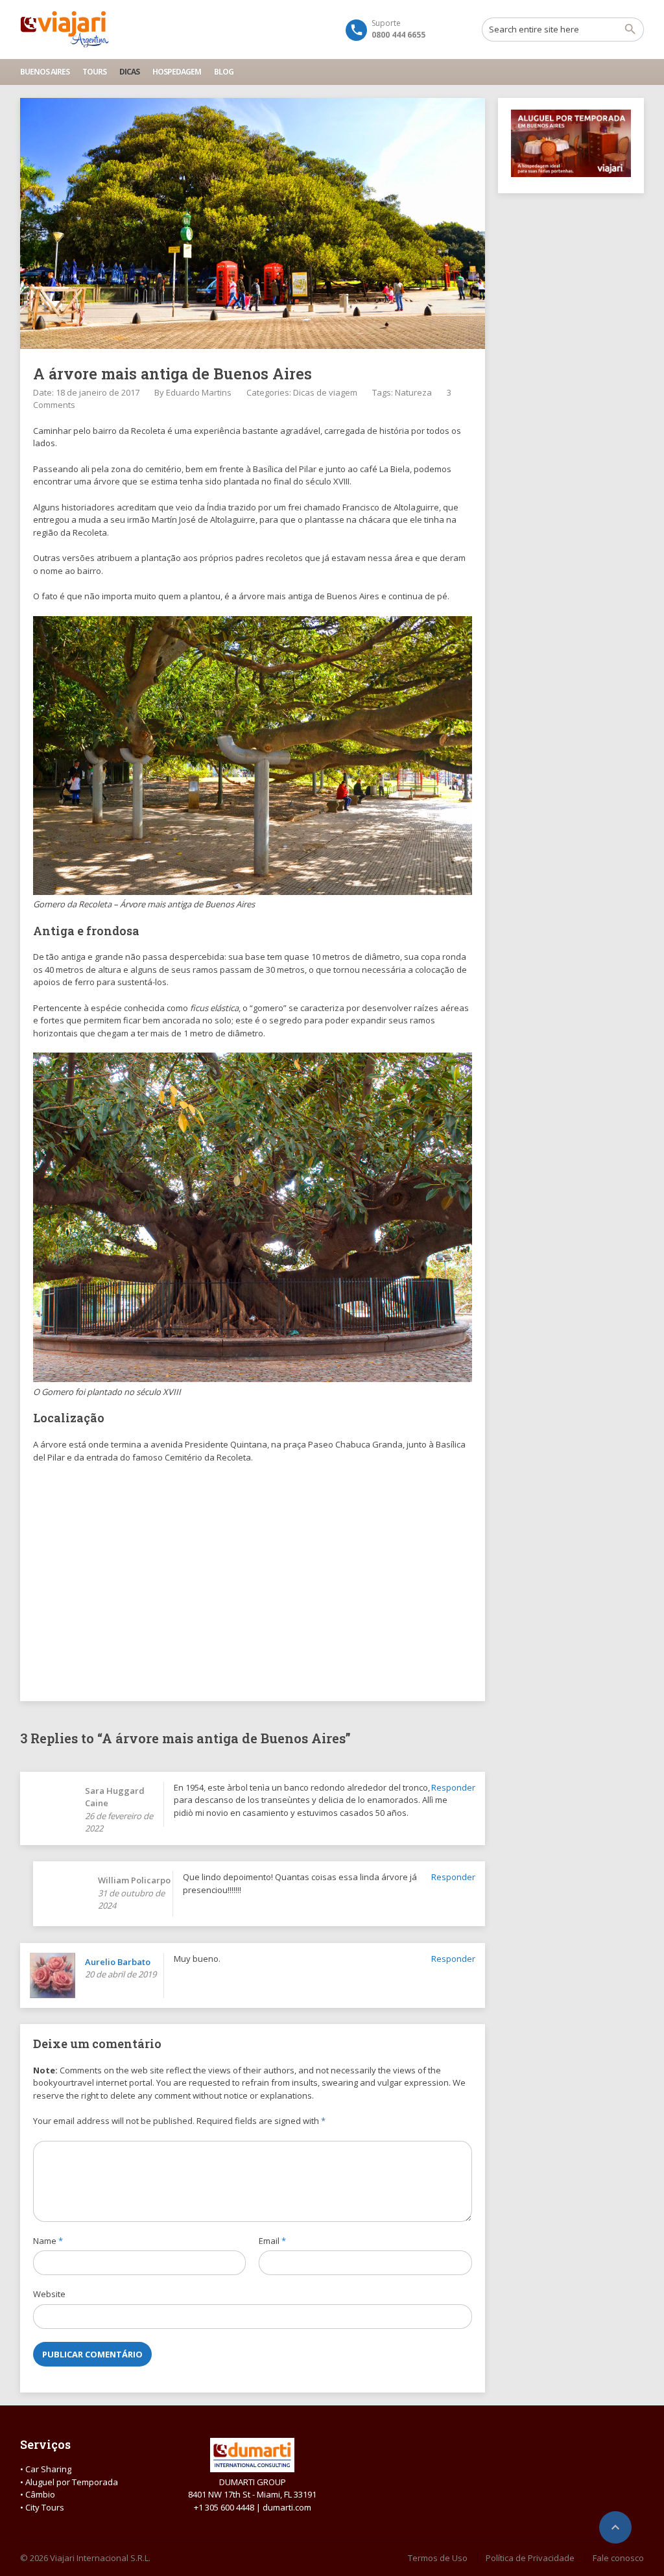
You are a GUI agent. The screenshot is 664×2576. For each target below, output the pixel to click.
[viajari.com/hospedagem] (571, 174)
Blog (224, 72)
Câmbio (40, 2494)
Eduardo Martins (199, 392)
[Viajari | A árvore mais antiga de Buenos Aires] (65, 29)
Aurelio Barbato (118, 1962)
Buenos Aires (45, 72)
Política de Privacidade (530, 2558)
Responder (453, 1787)
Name (48, 2241)
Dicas (129, 72)
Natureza (413, 392)
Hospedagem (177, 72)
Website (49, 2294)
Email (272, 2241)
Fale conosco (618, 2558)
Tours (94, 72)
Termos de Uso (438, 2558)
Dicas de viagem (325, 392)
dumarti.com (287, 2507)
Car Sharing (48, 2469)
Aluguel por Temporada (72, 2482)
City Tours (45, 2507)
